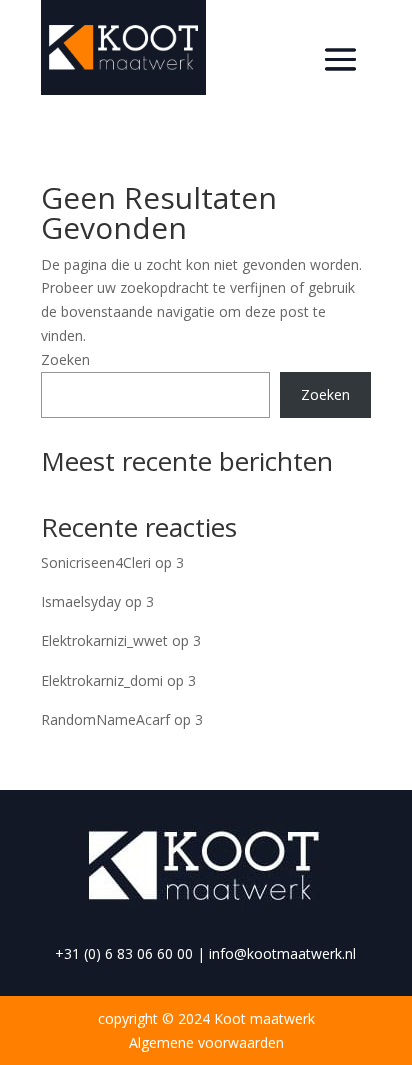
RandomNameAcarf (105, 719)
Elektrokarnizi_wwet (104, 640)
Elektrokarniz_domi (102, 680)
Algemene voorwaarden (206, 1042)
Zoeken (65, 359)
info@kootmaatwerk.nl (282, 953)
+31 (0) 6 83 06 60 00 (124, 953)
